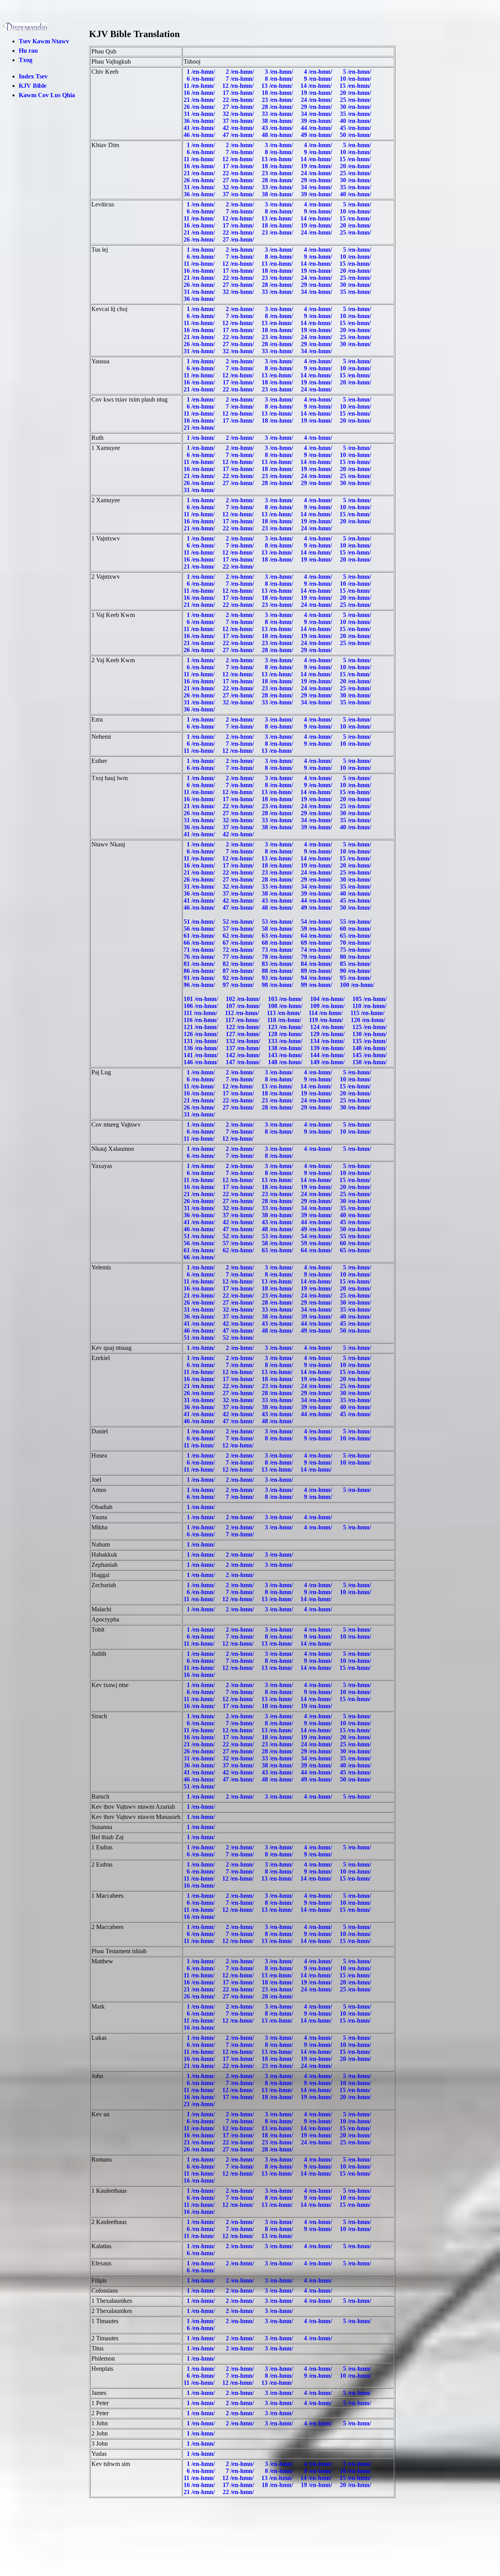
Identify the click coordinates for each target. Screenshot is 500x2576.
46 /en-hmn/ (200, 135)
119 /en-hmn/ (327, 1020)
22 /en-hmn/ (239, 100)
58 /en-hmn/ (278, 929)
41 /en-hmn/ (200, 128)
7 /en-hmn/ (239, 79)
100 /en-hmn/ (358, 985)
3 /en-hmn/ (278, 72)
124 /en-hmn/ (328, 1027)
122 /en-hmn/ (244, 1027)
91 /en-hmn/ (200, 978)
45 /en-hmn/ (356, 128)
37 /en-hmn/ (239, 121)
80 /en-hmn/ (356, 957)
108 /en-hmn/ (286, 1006)
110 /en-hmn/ (370, 1006)
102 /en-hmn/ (244, 999)
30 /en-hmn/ (356, 107)
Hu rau (28, 51)
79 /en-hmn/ (317, 957)
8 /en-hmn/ (278, 79)
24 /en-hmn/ (317, 100)
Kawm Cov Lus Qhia (47, 95)
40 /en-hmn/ (356, 121)
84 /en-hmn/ (317, 964)
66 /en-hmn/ (200, 943)
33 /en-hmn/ (278, 114)
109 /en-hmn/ (328, 1006)
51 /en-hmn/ (200, 922)
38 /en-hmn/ (278, 121)
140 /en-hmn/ (370, 1048)
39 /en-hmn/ (317, 121)
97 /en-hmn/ (239, 985)
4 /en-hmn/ (317, 72)
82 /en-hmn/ (239, 964)
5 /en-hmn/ (356, 72)
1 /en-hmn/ (200, 72)
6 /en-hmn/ (200, 79)
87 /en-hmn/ (239, 971)
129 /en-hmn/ (328, 1034)
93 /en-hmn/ (278, 978)
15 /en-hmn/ (356, 86)
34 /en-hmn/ (317, 114)
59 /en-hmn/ (317, 929)
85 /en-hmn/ (356, 964)
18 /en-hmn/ (278, 93)
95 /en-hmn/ (356, 978)
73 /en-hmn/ (278, 950)
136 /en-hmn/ (202, 1048)
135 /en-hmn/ (370, 1041)
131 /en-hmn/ (202, 1041)
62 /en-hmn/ (239, 936)
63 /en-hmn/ (278, 936)
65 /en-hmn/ (356, 936)
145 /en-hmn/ (370, 1055)
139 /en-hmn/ (328, 1048)
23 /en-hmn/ (278, 100)
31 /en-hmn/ (200, 114)
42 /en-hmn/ (239, 128)
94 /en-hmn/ (317, 978)
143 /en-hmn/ (286, 1055)
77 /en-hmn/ (239, 957)
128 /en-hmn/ (286, 1034)
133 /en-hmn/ (286, 1041)
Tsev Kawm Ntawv (44, 41)
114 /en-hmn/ (326, 1013)
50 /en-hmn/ (356, 135)
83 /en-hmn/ (278, 964)
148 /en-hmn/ (286, 1062)
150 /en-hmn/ (370, 1062)
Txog (26, 60)
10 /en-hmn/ (356, 79)
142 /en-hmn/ (244, 1055)
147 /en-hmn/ (244, 1062)
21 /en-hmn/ (200, 100)
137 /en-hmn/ (244, 1048)
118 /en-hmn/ (285, 1020)
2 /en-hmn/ (239, 72)
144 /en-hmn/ (328, 1055)
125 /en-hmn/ (370, 1027)
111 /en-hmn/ (201, 1013)
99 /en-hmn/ (317, 985)
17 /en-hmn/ (239, 93)
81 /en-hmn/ (200, 964)
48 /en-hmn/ (278, 135)
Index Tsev (33, 76)
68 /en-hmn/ (278, 943)
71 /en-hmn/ (200, 950)
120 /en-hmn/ (369, 1020)
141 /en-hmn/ (202, 1055)
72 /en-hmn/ (239, 950)
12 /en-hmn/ (239, 86)
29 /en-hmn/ (317, 107)
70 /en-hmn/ (356, 943)
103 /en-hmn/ (286, 999)
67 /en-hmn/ (239, 943)
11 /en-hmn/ (200, 86)
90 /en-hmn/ (356, 971)
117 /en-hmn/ (243, 1020)
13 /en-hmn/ (278, 86)
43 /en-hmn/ (278, 128)
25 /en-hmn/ (356, 100)
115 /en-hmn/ (368, 1013)
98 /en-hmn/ (278, 985)
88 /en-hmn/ (278, 971)
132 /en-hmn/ (244, 1041)
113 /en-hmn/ (285, 1013)
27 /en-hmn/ (239, 107)
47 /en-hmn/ (239, 135)
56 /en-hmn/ (200, 929)
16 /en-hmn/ (200, 93)
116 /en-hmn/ (201, 1020)
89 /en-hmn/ (317, 971)
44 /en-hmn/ (317, 128)
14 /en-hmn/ (317, 86)
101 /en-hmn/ (202, 999)
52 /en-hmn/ (239, 922)
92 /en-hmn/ (239, 978)
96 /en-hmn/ (200, 985)
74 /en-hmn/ (317, 950)
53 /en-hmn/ (278, 922)
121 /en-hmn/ (202, 1027)
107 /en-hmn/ (244, 1006)
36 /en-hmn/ (200, 121)
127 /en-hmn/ (244, 1034)
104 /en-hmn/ (328, 999)
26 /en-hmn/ (200, 107)
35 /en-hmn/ (356, 114)
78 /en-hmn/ (278, 957)
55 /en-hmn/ (356, 922)
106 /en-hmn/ (202, 1006)
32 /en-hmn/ (239, 114)
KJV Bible (33, 86)
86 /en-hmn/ (200, 971)
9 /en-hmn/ (317, 79)
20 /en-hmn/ (356, 93)
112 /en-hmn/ (243, 1013)
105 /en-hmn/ (370, 999)
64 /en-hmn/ (317, 936)
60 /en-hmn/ (356, 929)
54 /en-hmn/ (317, 922)
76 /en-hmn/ (200, 957)
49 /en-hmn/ (317, 135)
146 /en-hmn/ (202, 1062)
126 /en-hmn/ (202, 1034)
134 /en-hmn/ (328, 1041)
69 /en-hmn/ (317, 943)
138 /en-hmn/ (286, 1048)
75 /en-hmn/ (356, 950)
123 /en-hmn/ (286, 1027)
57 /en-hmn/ (239, 929)
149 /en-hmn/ (328, 1062)
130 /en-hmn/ (370, 1034)
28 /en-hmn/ (278, 107)
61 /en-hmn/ (200, 936)
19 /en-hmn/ (317, 93)
